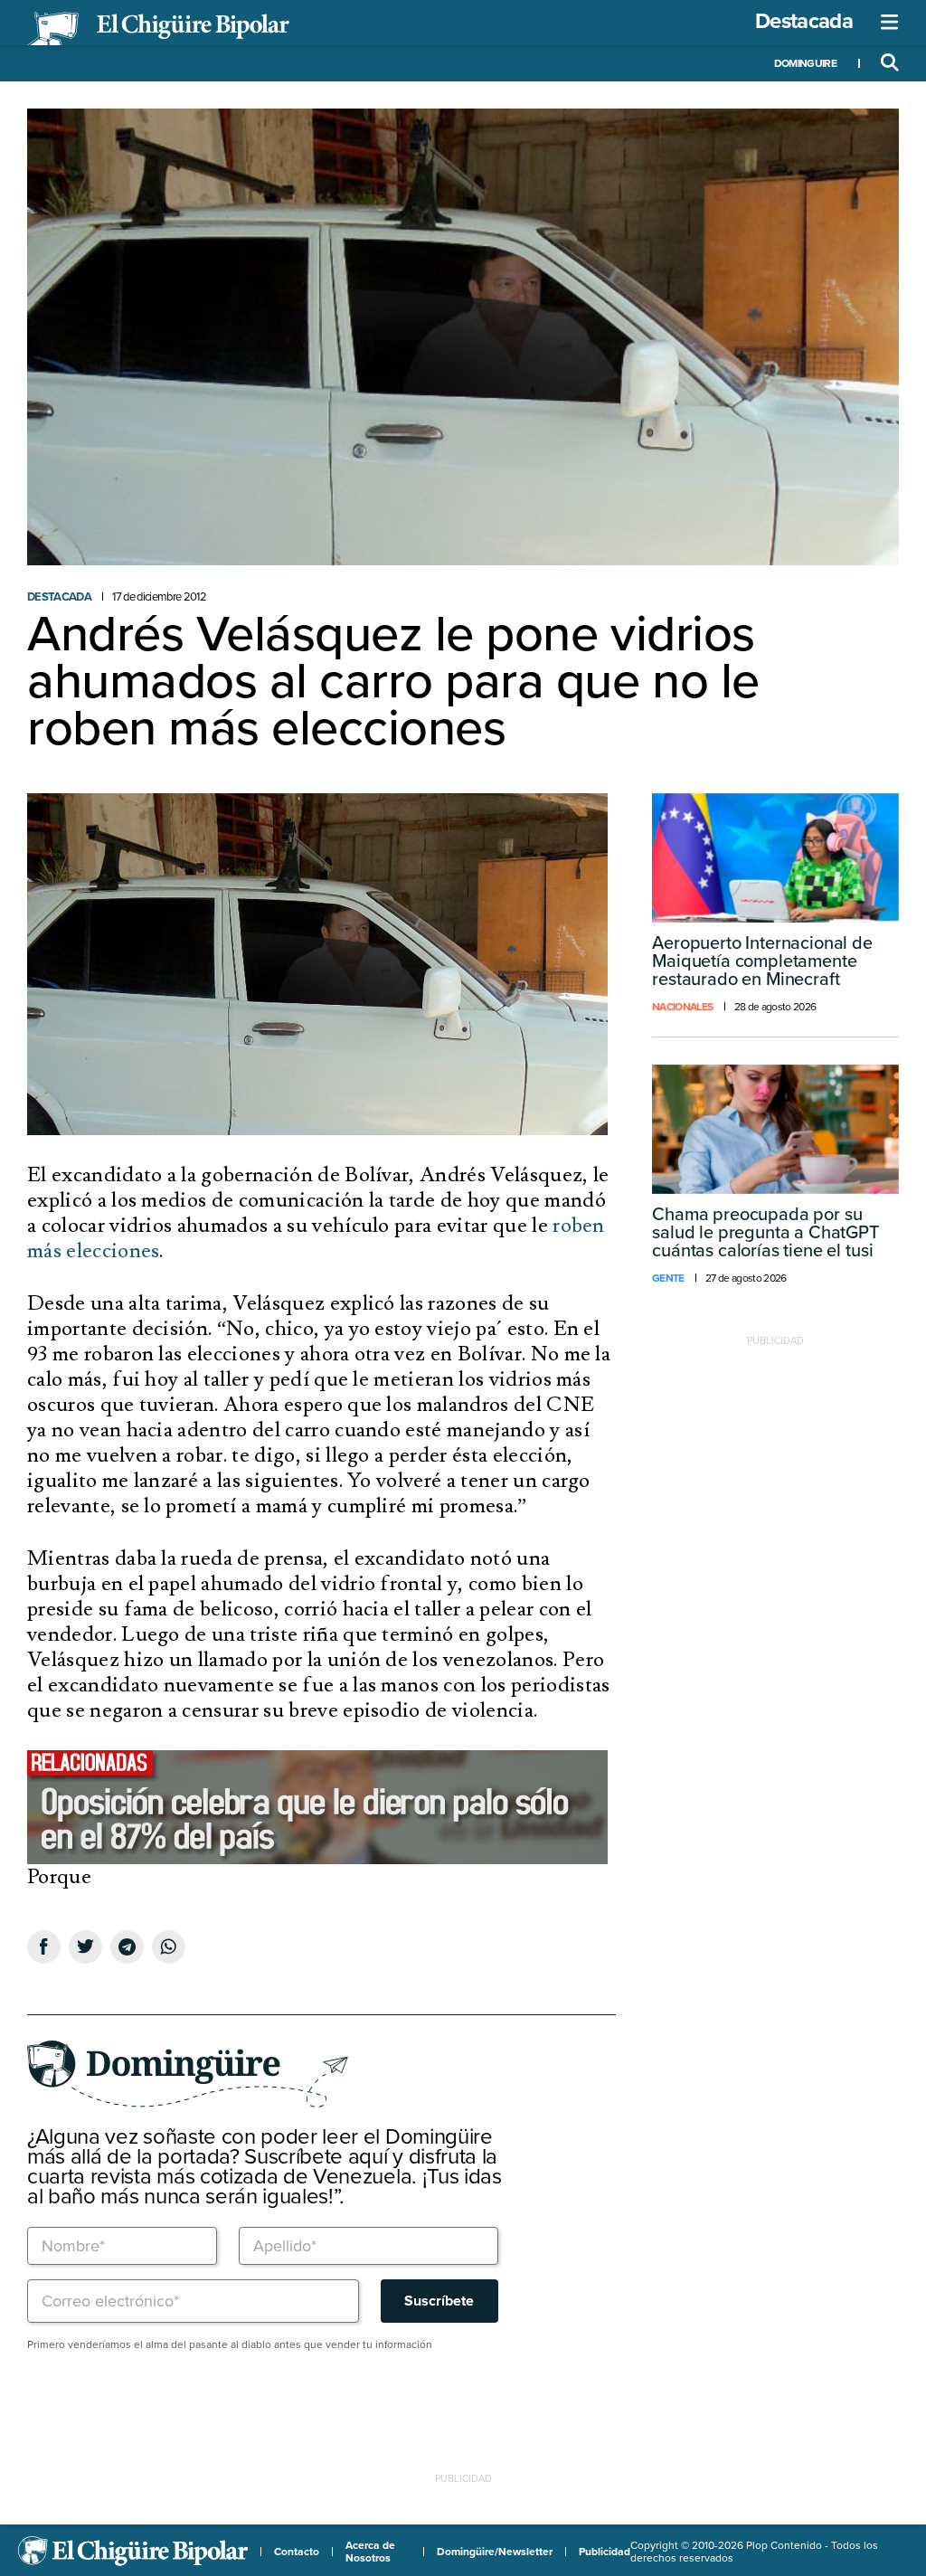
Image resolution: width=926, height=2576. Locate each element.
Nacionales (682, 1007)
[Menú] (890, 23)
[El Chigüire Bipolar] (158, 29)
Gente (668, 1278)
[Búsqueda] (890, 63)
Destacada (804, 21)
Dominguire (805, 63)
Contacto (297, 2552)
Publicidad (605, 2552)
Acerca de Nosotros (370, 2552)
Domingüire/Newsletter (495, 2552)
